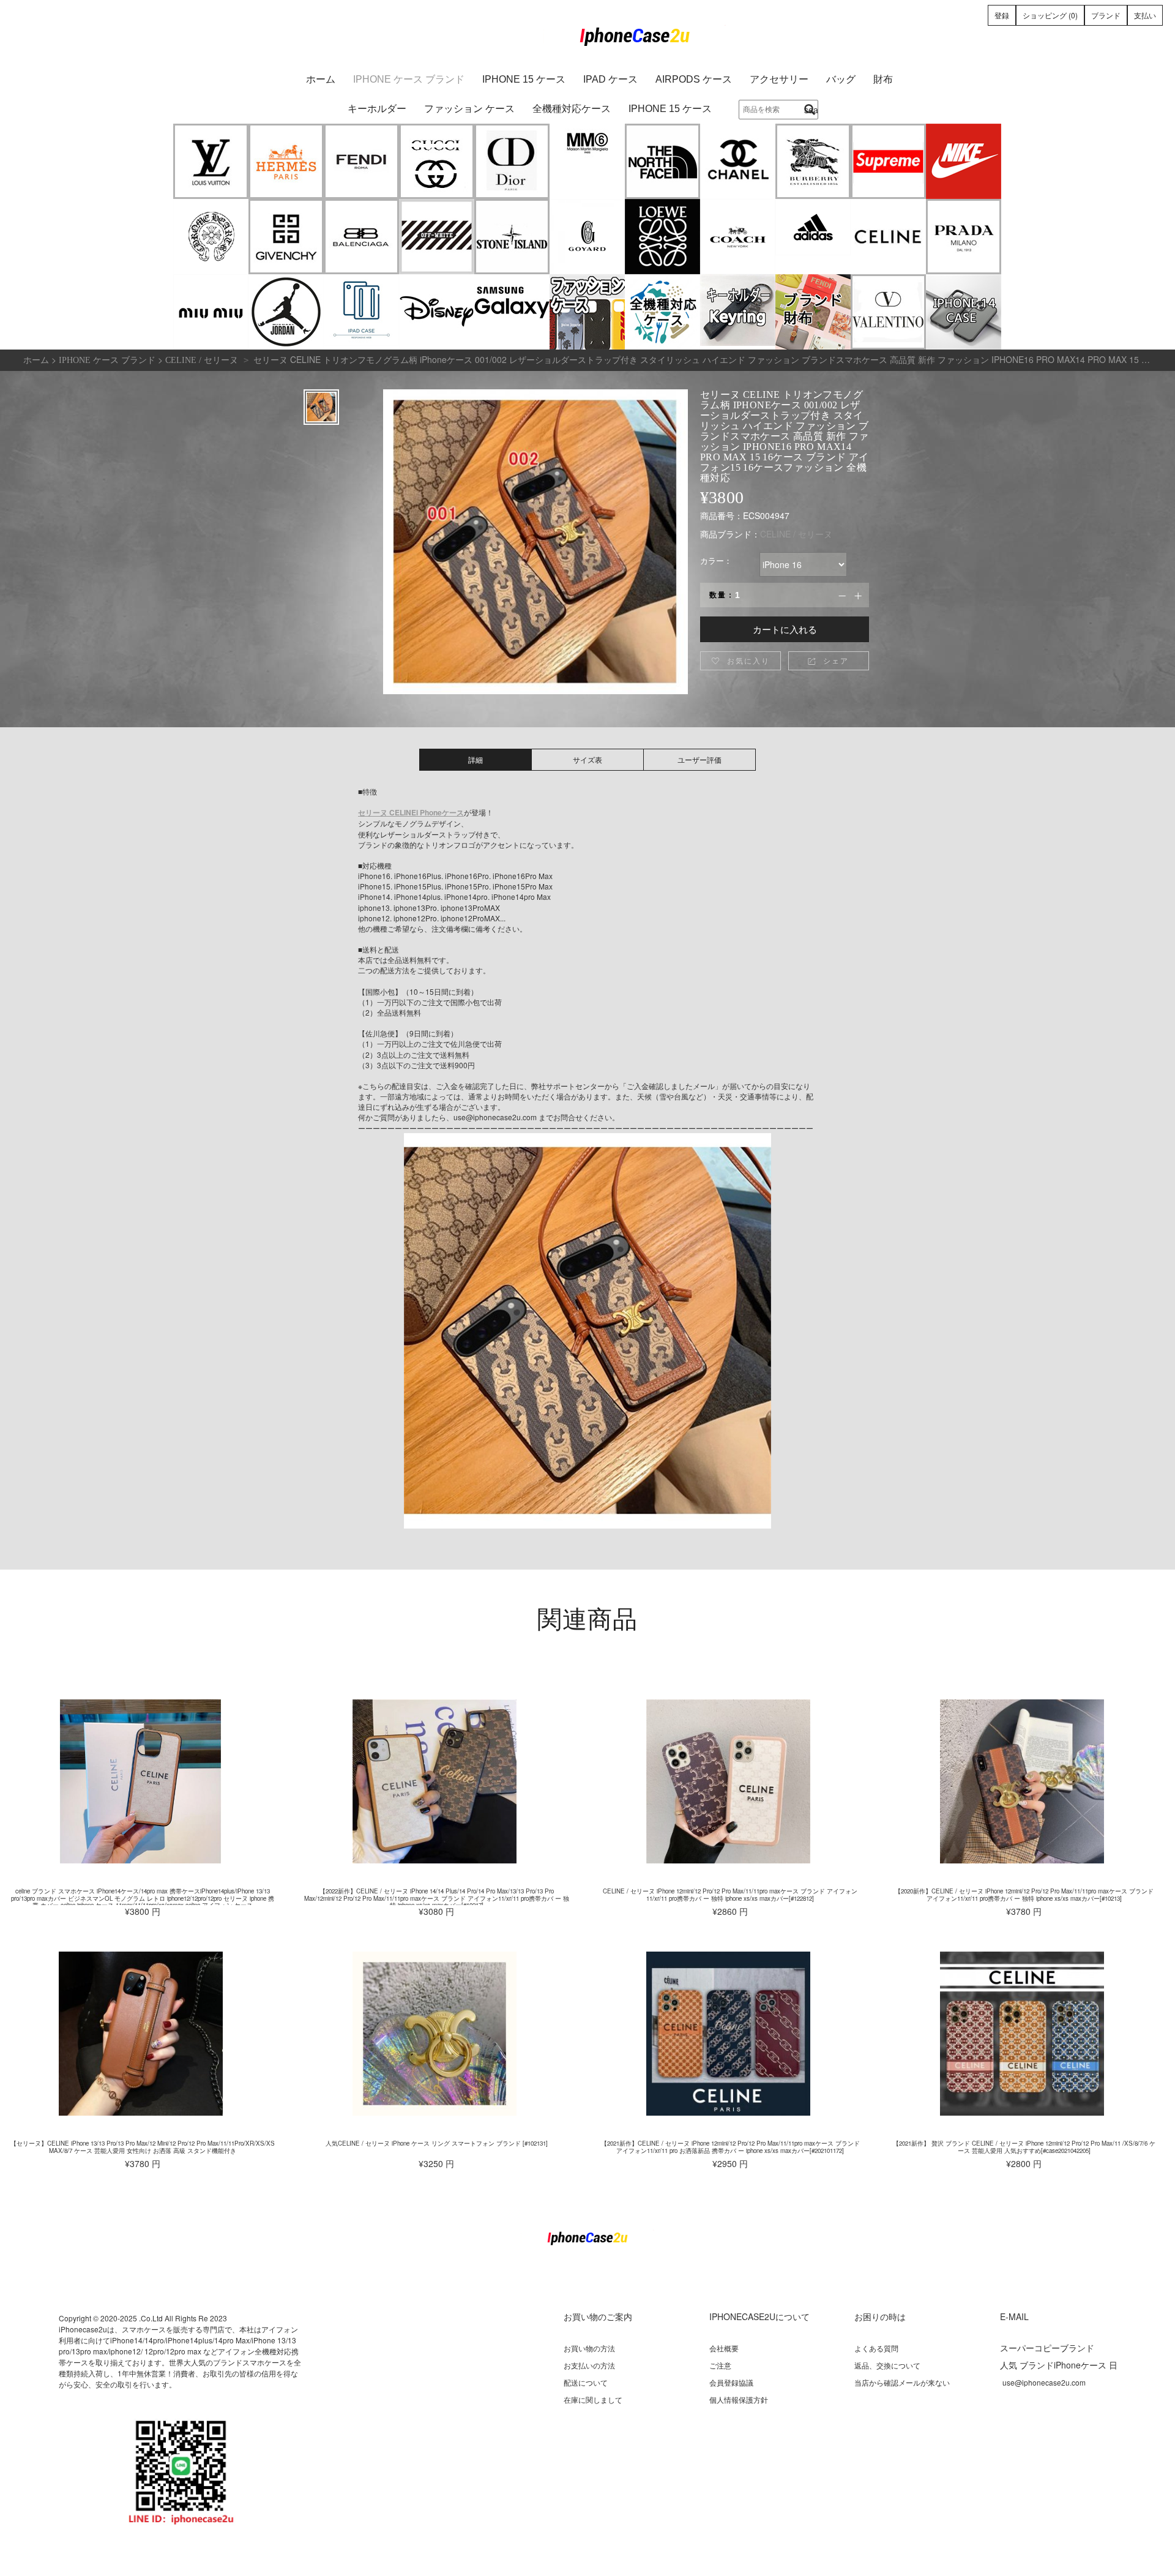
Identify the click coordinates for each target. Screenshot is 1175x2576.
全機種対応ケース (572, 109)
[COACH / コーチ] (738, 237)
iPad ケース (610, 79)
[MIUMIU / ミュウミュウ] (211, 312)
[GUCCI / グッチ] (437, 161)
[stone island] (512, 237)
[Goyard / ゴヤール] (587, 237)
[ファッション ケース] (587, 312)
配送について (586, 2382)
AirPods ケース (694, 79)
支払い (1145, 15)
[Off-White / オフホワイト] (437, 237)
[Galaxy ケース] (512, 312)
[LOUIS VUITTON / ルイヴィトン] (211, 161)
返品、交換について (887, 2365)
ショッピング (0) (1050, 15)
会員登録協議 (731, 2382)
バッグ (841, 79)
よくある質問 (876, 2348)
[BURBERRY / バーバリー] (813, 161)
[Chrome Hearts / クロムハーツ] (211, 237)
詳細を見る (141, 1781)
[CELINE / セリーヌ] (888, 237)
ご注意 (720, 2365)
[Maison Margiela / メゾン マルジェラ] (587, 161)
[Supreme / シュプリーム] (888, 161)
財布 (883, 79)
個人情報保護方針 (739, 2399)
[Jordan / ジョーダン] (286, 312)
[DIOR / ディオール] (512, 161)
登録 (1002, 15)
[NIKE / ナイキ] (964, 161)
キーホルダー (377, 109)
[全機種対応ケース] (662, 312)
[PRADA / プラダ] (964, 237)
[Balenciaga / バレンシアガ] (361, 237)
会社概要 (724, 2348)
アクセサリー (779, 79)
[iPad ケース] (361, 312)
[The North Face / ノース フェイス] (662, 161)
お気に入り (740, 660)
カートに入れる (785, 629)
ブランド (1106, 15)
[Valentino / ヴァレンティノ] (888, 312)
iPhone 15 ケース (524, 79)
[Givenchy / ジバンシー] (286, 237)
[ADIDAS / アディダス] (813, 237)
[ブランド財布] (813, 312)
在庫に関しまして (593, 2399)
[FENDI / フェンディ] (361, 161)
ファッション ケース (469, 109)
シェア (828, 660)
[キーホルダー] (738, 312)
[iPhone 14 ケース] (964, 312)
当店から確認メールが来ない (902, 2382)
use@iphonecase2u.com (1044, 2382)
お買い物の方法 (589, 2348)
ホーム (321, 79)
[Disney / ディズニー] (437, 312)
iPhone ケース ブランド (409, 79)
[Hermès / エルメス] (286, 161)
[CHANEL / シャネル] (738, 161)
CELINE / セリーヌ (796, 534)
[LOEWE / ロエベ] (662, 237)
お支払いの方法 (589, 2365)
